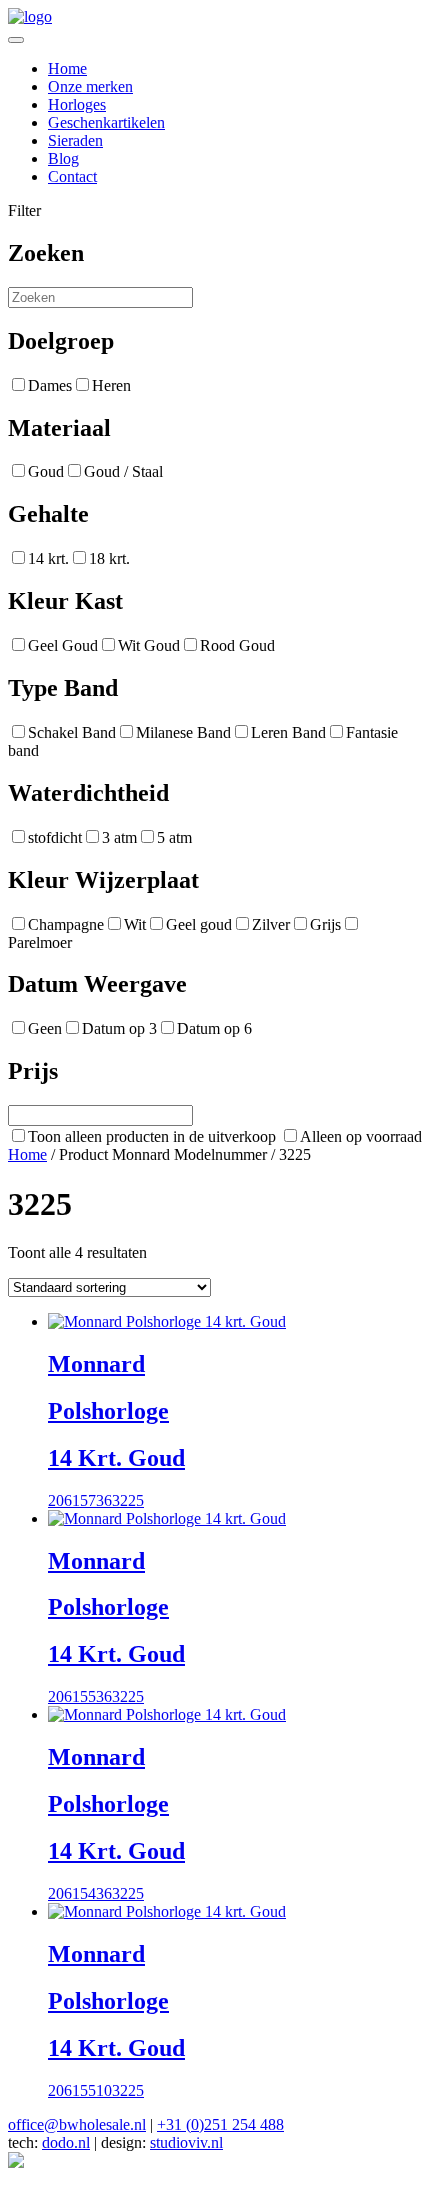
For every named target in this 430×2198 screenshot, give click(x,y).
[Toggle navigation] (16, 40)
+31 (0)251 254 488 (220, 2124)
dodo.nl (66, 2142)
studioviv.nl (186, 2142)
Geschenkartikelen (106, 122)
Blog (63, 158)
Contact (72, 176)
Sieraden (75, 140)
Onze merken (90, 86)
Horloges (77, 104)
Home (67, 68)
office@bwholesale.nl (77, 2124)
